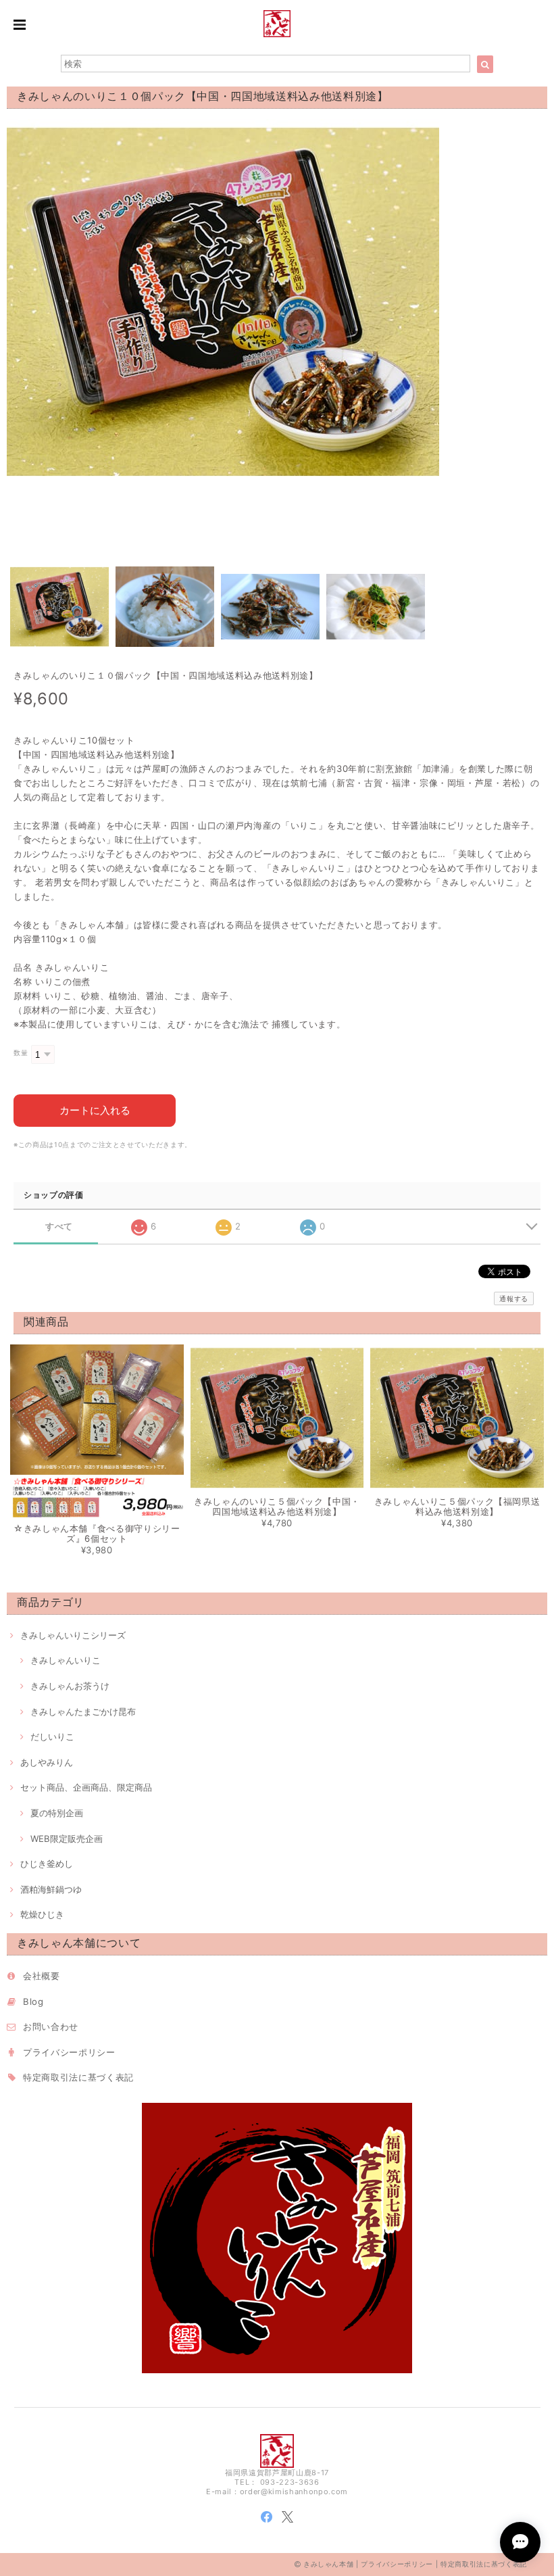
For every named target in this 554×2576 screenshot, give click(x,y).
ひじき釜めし (47, 1864)
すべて (59, 1226)
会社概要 (42, 1976)
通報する (514, 1298)
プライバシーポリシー (69, 2052)
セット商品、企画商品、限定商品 (86, 1787)
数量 (21, 1053)
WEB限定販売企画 (67, 1839)
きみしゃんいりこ (66, 1660)
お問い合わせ (51, 2026)
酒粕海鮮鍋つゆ (51, 1889)
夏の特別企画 (57, 1813)
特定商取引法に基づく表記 (78, 2077)
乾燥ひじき (42, 1914)
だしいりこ (52, 1736)
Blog (33, 2001)
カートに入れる (95, 1110)
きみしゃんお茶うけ (70, 1686)
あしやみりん (47, 1762)
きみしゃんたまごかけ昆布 (83, 1711)
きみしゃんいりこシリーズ (73, 1635)
